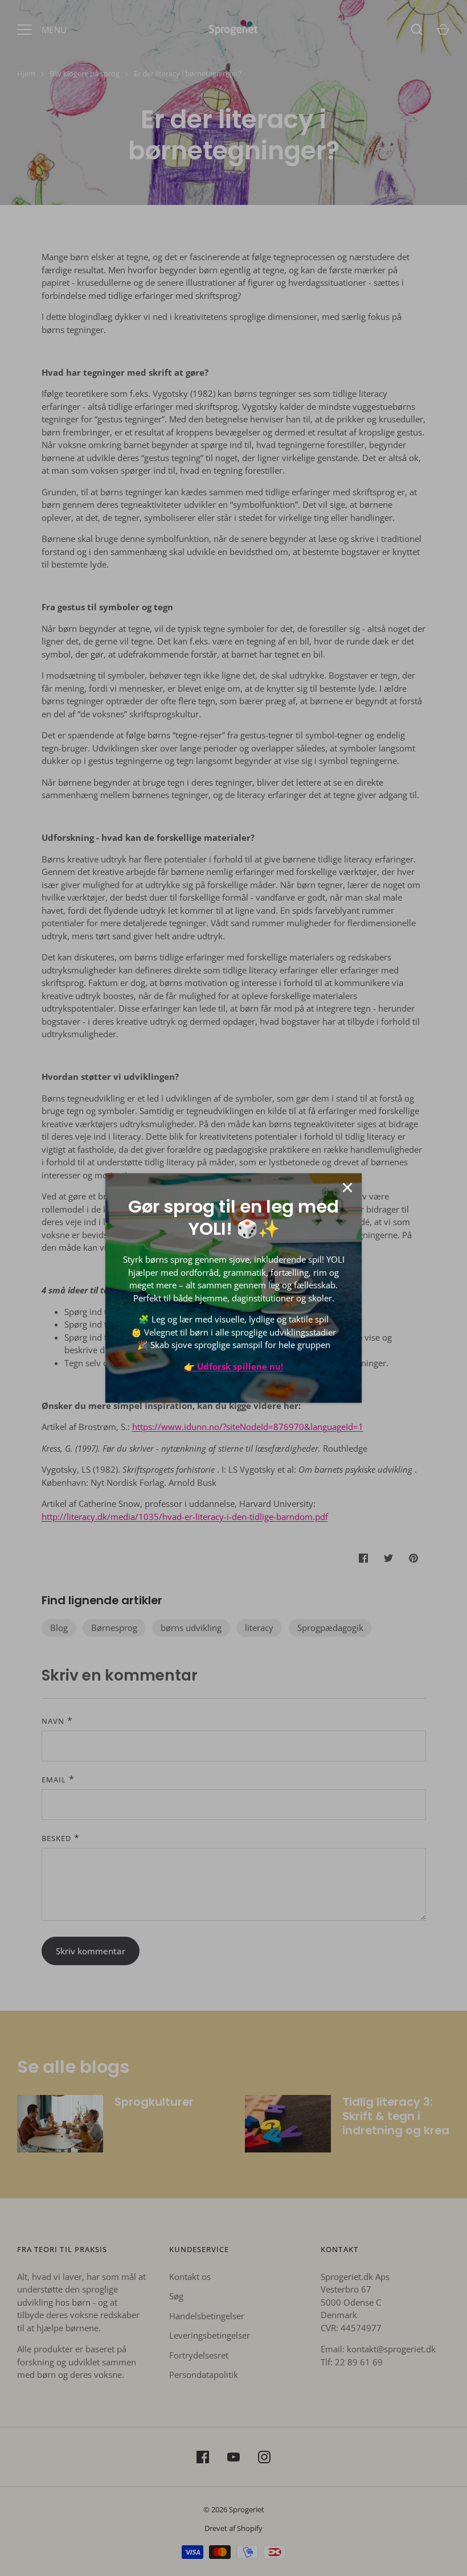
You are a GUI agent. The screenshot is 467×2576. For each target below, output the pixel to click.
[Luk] (347, 1188)
